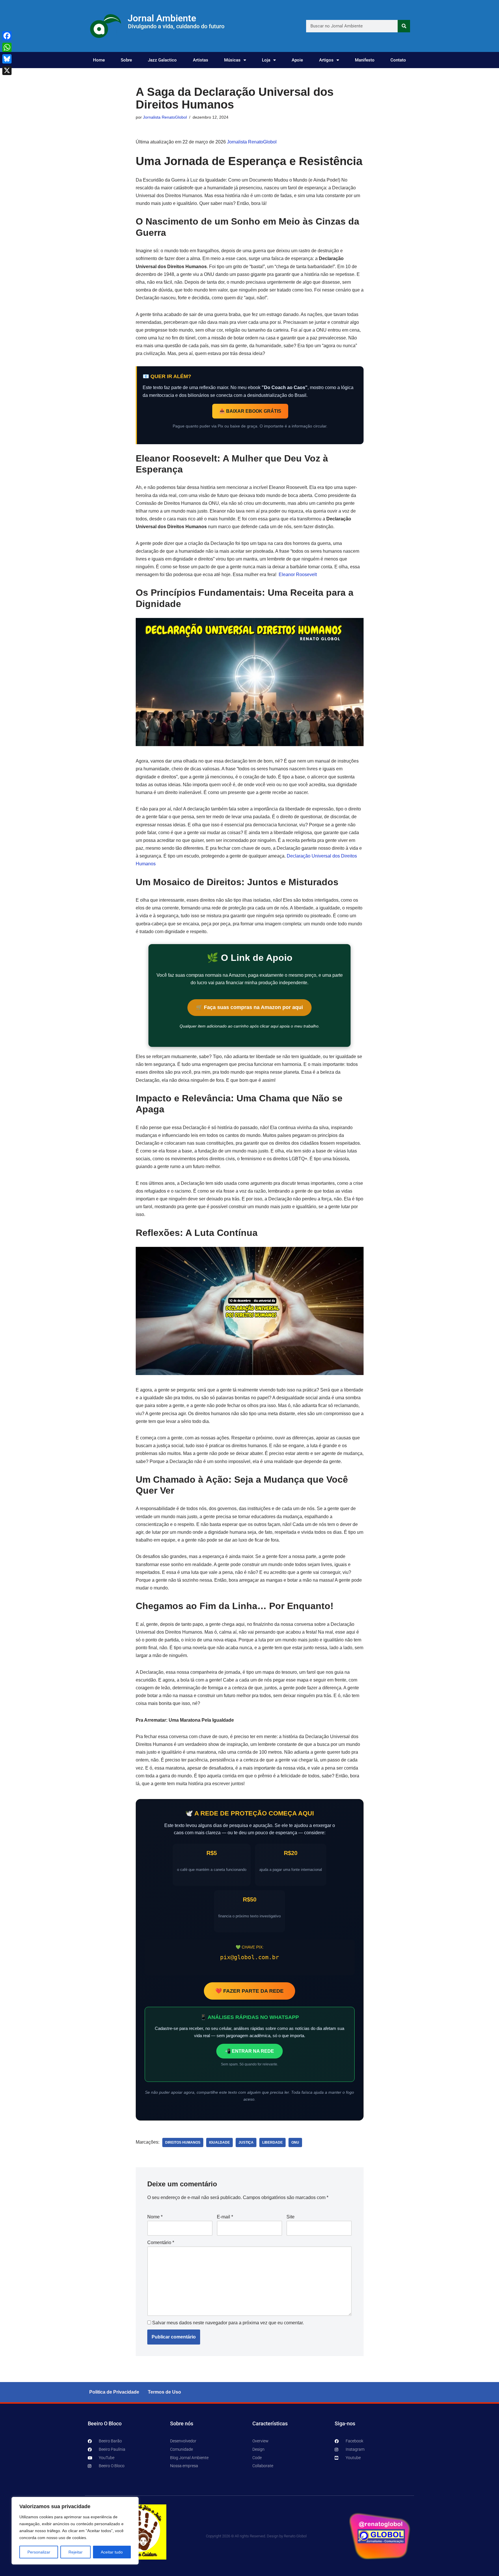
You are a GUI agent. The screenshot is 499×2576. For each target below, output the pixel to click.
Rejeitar (76, 2552)
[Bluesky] (7, 59)
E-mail (225, 2217)
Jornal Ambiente (162, 18)
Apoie (297, 60)
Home (99, 60)
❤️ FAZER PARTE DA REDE (249, 1991)
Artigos (326, 60)
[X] (7, 70)
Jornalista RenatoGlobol (165, 117)
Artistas (201, 60)
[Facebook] (7, 36)
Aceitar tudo (112, 2552)
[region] (75, 2531)
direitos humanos (183, 2142)
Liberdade (272, 2142)
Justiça (246, 2142)
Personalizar (39, 2552)
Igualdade (219, 2142)
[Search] (404, 26)
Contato (398, 60)
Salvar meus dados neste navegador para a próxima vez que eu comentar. (228, 2323)
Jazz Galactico (162, 60)
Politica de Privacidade (114, 2392)
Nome (155, 2217)
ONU (295, 2142)
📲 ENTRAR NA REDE (249, 2051)
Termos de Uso (164, 2392)
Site (291, 2217)
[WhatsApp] (7, 47)
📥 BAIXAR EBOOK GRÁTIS (250, 411)
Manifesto (365, 60)
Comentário (161, 2242)
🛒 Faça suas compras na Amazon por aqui (249, 1007)
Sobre (126, 60)
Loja (266, 60)
